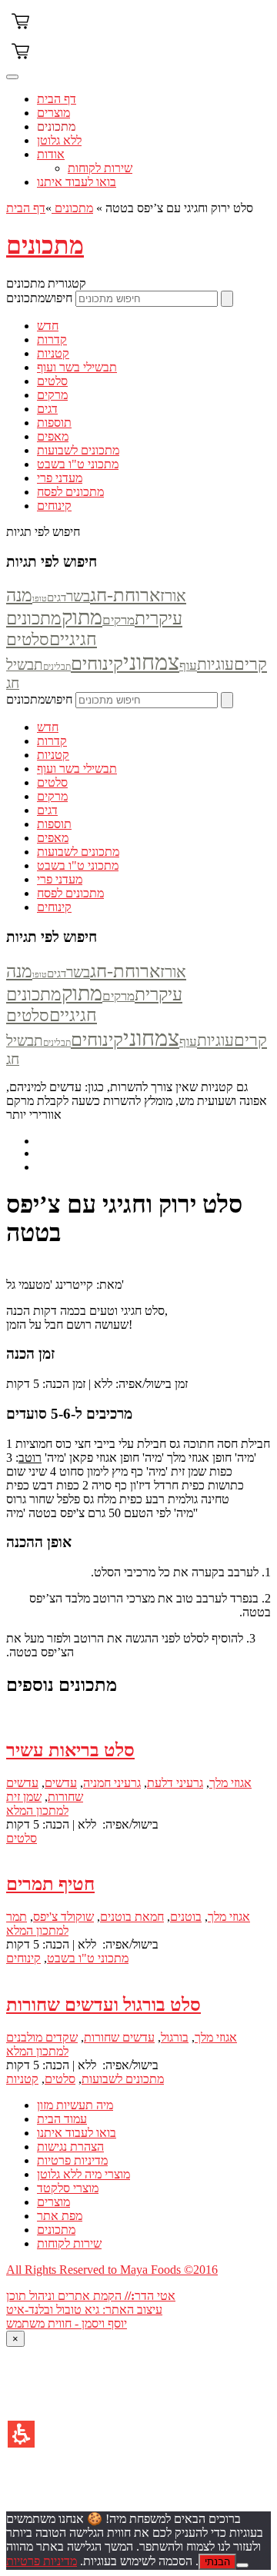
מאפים (53, 838)
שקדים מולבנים (42, 2037)
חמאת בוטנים (132, 1917)
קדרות (52, 741)
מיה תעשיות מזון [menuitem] (75, 2105)
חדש (48, 727)
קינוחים (97, 664)
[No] (242, 2565)
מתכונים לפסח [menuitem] (70, 492)
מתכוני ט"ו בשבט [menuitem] (78, 464)
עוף (188, 666)
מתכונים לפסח (70, 893)
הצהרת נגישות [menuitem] (70, 2147)
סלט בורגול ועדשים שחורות (103, 2005)
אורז (173, 596)
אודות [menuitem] (51, 154)
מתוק (82, 617)
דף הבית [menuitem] (57, 99)
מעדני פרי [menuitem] (60, 478)
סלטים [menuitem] (52, 381)
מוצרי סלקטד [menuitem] (68, 2188)
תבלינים (57, 667)
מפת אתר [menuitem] (60, 2216)
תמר (17, 1917)
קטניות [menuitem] (53, 353)
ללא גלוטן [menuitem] (59, 140)
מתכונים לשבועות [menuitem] (78, 450)
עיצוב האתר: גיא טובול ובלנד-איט (84, 2310)
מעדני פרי (60, 879)
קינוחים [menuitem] (54, 506)
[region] (138, 208)
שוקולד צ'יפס (63, 1917)
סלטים (52, 782)
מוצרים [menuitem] (53, 113)
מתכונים (72, 208)
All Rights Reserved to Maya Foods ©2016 (112, 2270)
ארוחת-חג (125, 595)
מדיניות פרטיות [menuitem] (72, 2160)
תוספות (54, 824)
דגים (57, 597)
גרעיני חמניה (112, 1783)
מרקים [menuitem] (52, 395)
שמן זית (24, 1797)
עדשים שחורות (119, 2037)
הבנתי (217, 2562)
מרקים (118, 620)
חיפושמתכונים (39, 298)
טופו (40, 599)
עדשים (61, 1783)
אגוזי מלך (230, 1783)
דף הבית (26, 208)
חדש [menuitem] (48, 326)
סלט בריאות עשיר (70, 1750)
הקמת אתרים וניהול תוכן (65, 2296)
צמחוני (151, 662)
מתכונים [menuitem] (56, 126)
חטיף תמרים (50, 1884)
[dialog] (138, 2421)
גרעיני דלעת (175, 1783)
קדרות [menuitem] (52, 339)
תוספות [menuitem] (54, 423)
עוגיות (215, 664)
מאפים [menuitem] (53, 436)
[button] (21, 2434)
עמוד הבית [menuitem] (62, 2119)
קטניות (53, 755)
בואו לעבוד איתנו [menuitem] (77, 182)
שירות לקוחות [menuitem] (100, 168)
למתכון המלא (37, 1811)
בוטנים (186, 1917)
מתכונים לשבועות (78, 852)
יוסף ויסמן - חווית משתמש (67, 2323)
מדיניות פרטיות (42, 2561)
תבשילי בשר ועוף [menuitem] (77, 367)
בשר (78, 596)
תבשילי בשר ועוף (77, 769)
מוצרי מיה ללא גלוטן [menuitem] (83, 2174)
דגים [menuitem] (47, 409)
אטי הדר (155, 2296)
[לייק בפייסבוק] (154, 1153)
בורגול (175, 2037)
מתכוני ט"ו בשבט (78, 865)
